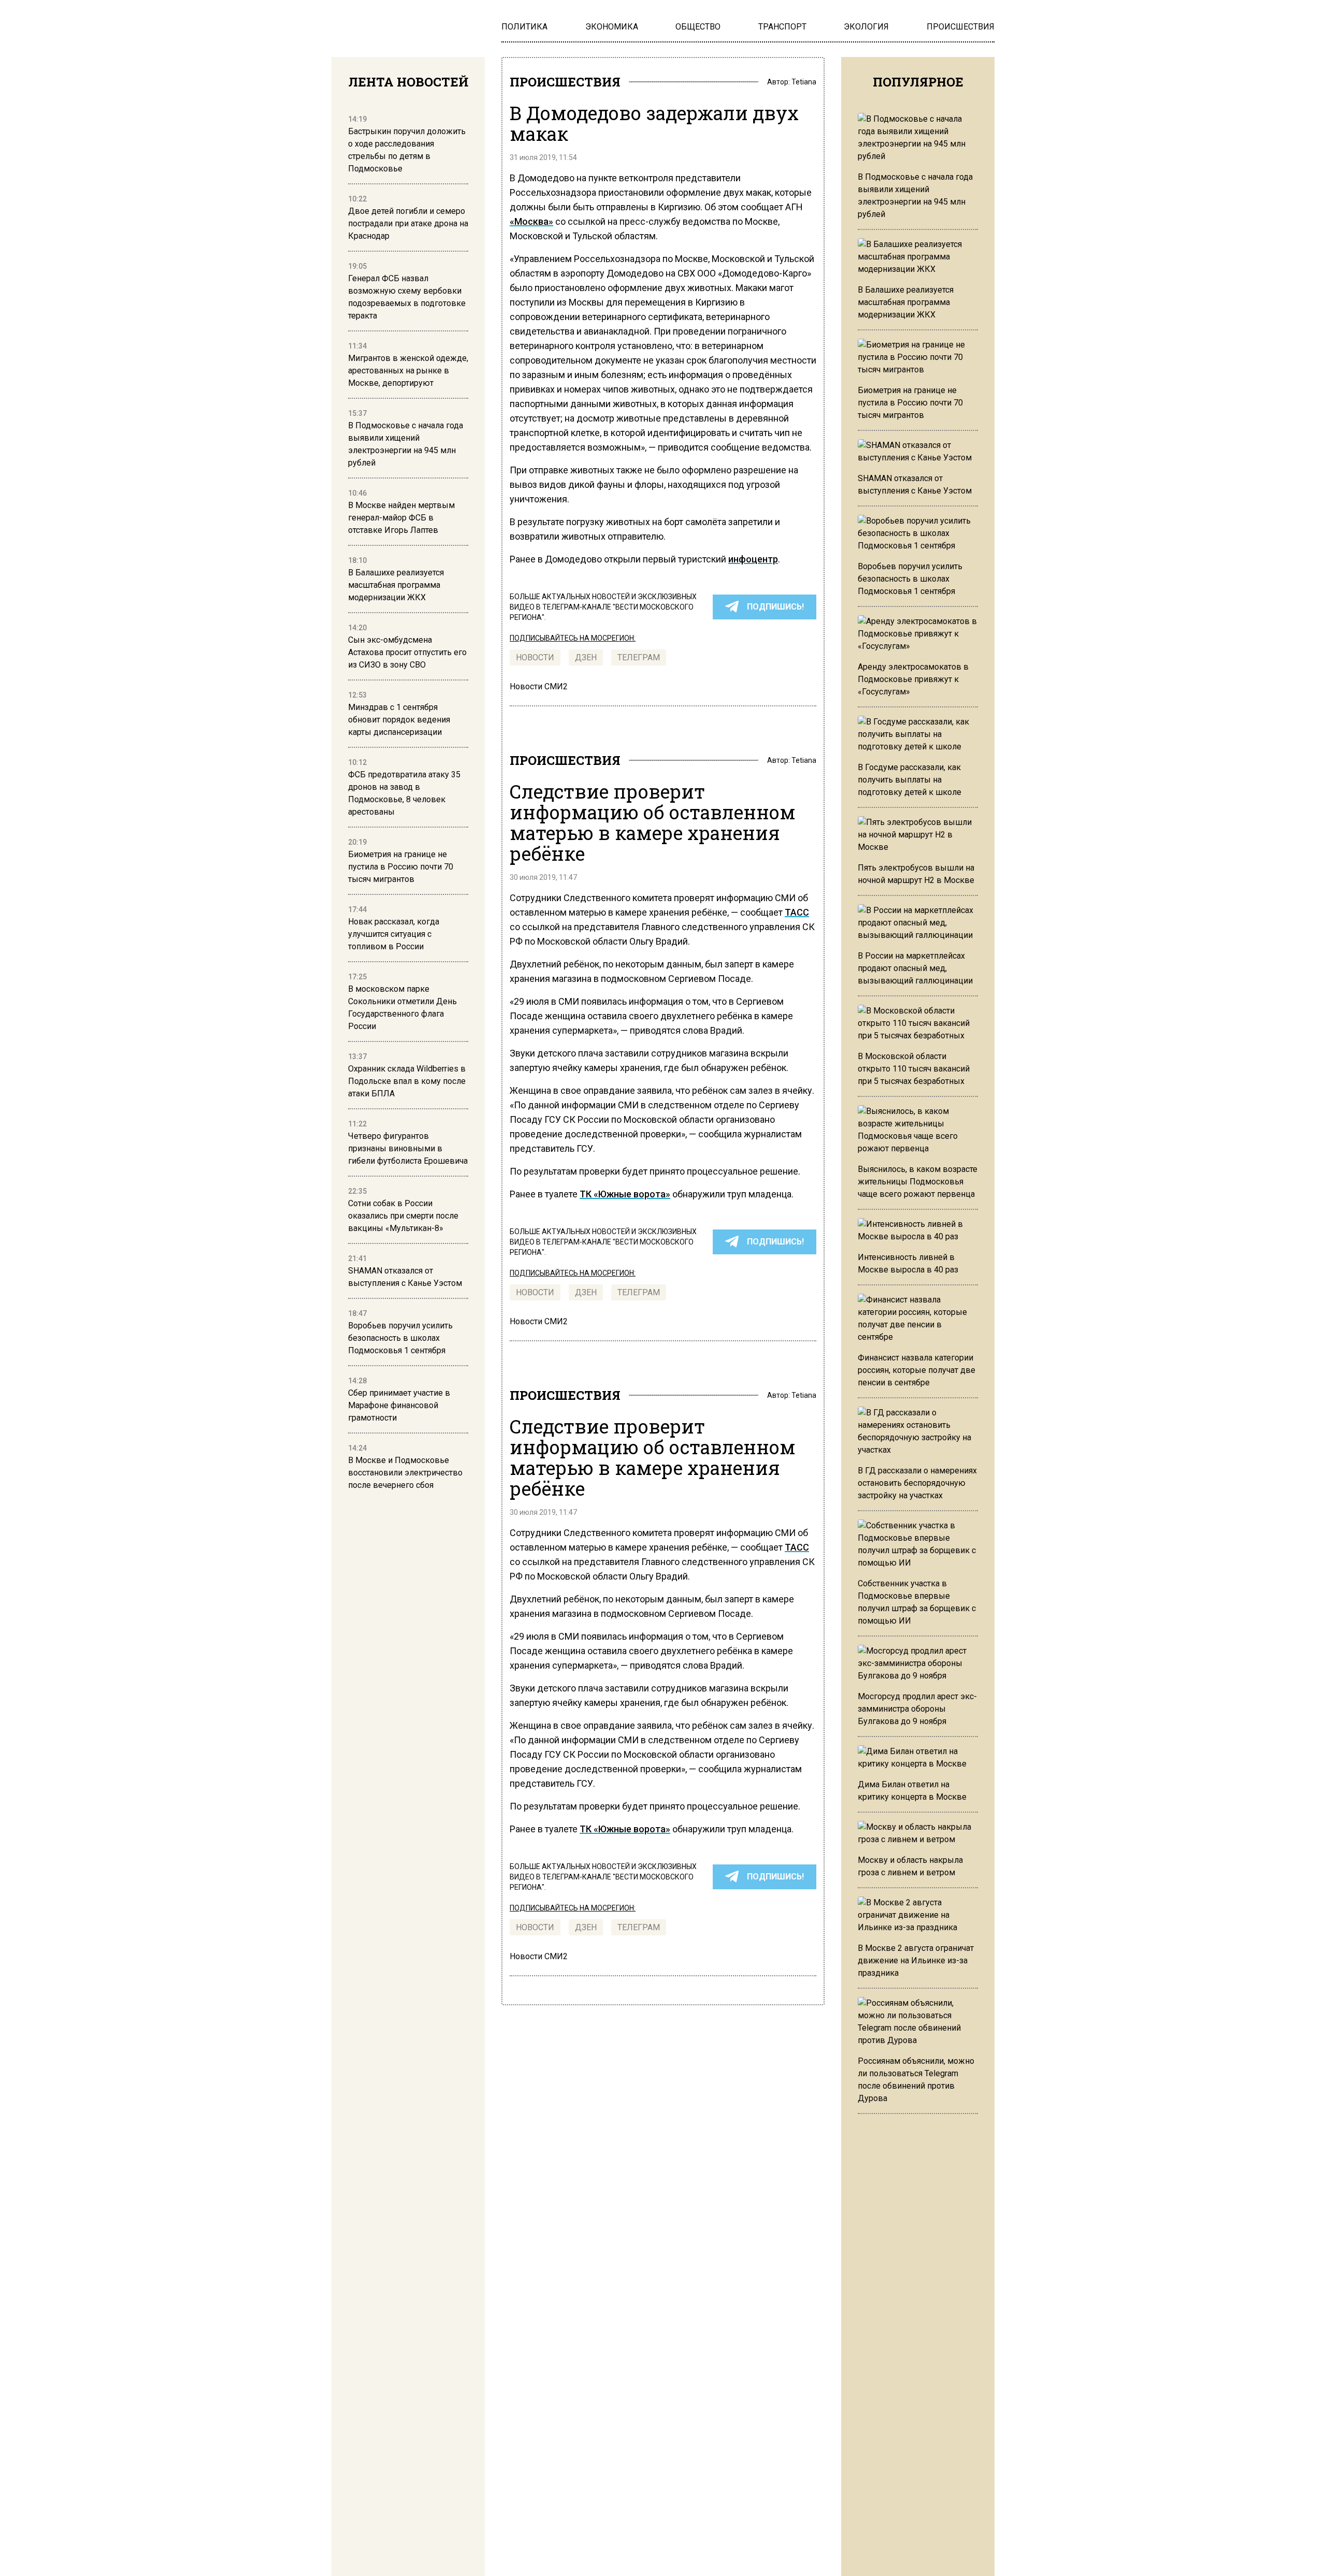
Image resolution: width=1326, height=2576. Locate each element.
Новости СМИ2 (539, 686)
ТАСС (797, 912)
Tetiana (804, 82)
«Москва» (531, 221)
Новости (535, 657)
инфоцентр (753, 559)
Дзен (586, 657)
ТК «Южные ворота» (625, 1194)
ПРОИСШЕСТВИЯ (565, 82)
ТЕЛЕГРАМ (639, 657)
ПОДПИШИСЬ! (775, 607)
